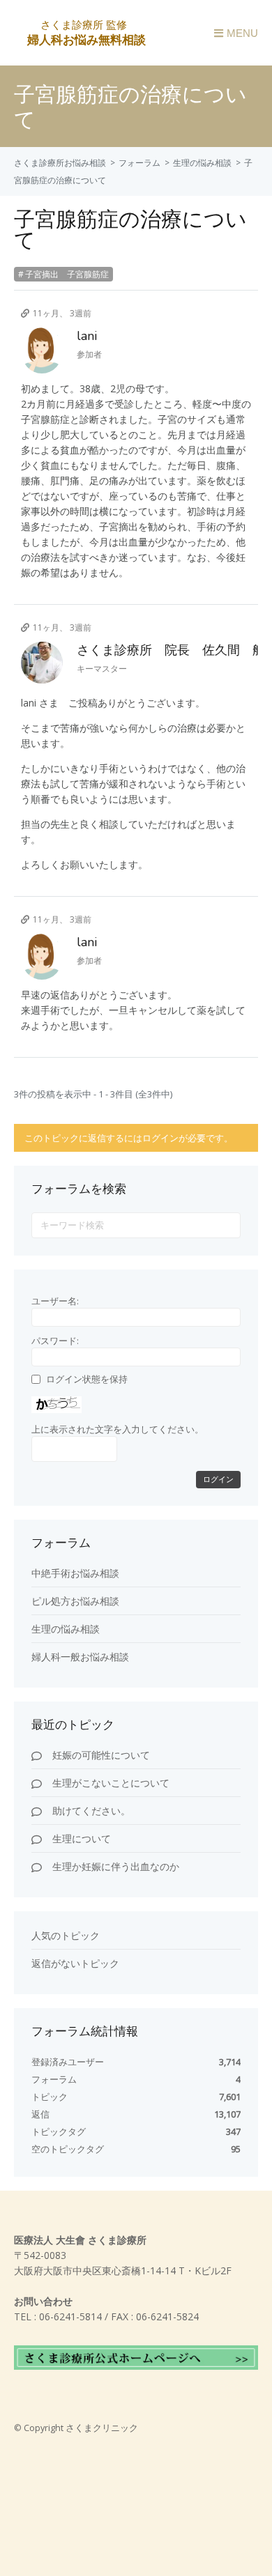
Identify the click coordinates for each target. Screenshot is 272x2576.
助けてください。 (91, 1811)
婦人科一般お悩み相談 (80, 1657)
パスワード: (55, 1341)
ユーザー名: (55, 1301)
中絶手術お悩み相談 (75, 1573)
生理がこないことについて (111, 1783)
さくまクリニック (102, 2428)
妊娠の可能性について (101, 1755)
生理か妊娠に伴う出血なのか (116, 1866)
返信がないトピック (75, 1963)
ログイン (218, 1480)
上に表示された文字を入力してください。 (118, 1429)
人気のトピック (66, 1935)
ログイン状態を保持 (87, 1379)
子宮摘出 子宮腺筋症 (67, 274)
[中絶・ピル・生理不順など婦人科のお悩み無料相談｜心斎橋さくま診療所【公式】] (85, 39)
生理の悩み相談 (202, 163)
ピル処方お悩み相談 (75, 1601)
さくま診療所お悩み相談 (60, 163)
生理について (82, 1838)
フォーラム (139, 163)
